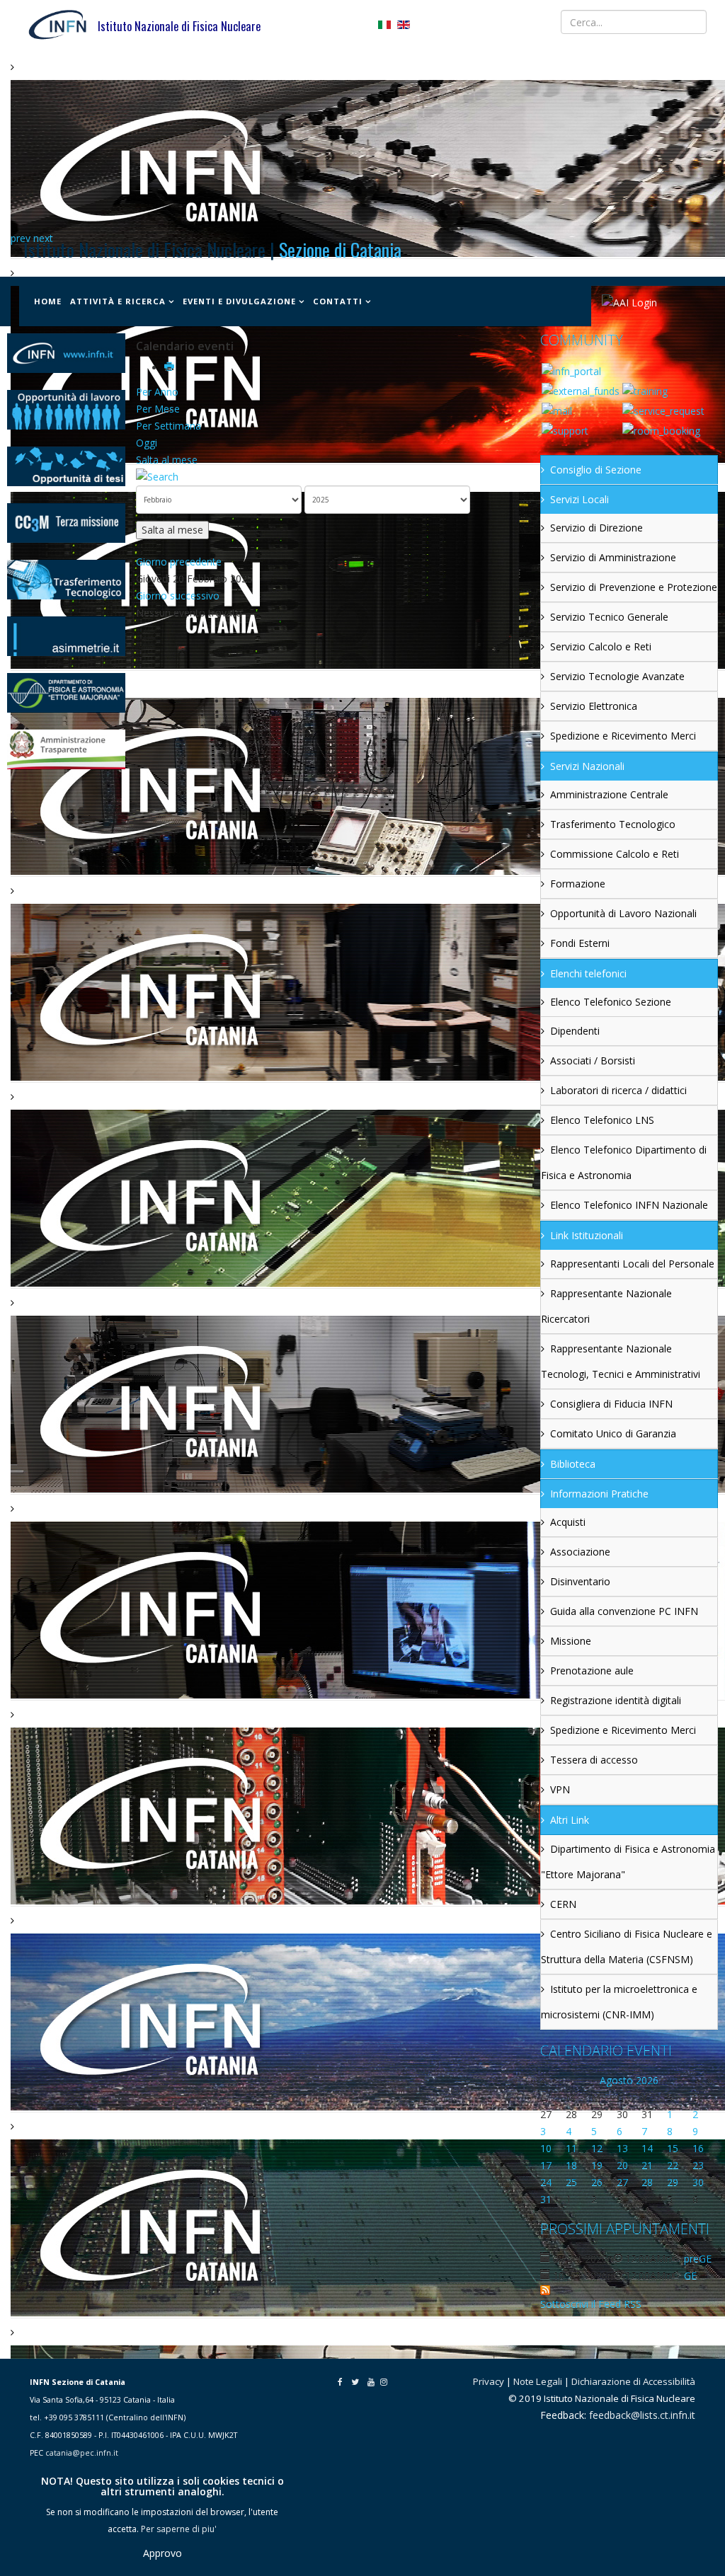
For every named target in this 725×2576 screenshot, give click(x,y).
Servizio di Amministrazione (613, 557)
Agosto (616, 2080)
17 (546, 2165)
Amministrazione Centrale (609, 794)
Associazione (580, 1552)
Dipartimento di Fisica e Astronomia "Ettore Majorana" (628, 1862)
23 (698, 2165)
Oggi (147, 443)
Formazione (578, 884)
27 (622, 2182)
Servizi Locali (580, 499)
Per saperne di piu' (179, 2529)
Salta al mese (167, 460)
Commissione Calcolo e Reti (615, 854)
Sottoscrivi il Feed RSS (591, 2304)
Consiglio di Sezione (596, 470)
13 (622, 2148)
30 (698, 2182)
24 (546, 2182)
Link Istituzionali (587, 1235)
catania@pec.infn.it (82, 2453)
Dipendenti (575, 1031)
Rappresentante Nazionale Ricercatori (606, 1306)
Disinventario (580, 1581)
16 (698, 2148)
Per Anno (157, 392)
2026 (647, 2080)
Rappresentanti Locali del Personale (632, 1264)
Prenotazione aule (592, 1671)
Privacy (489, 2381)
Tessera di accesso (594, 1760)
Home (48, 301)
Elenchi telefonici (588, 973)
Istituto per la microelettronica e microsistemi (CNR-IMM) (619, 2002)
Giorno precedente (179, 562)
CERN (563, 1904)
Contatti (338, 301)
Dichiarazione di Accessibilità (633, 2381)
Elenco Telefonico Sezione (611, 1002)
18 (571, 2165)
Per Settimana (169, 426)
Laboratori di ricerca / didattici (618, 1090)
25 (571, 2182)
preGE (698, 2259)
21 (647, 2165)
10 (546, 2148)
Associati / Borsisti (593, 1060)
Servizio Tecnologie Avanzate (617, 676)
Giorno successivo (178, 596)
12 (597, 2148)
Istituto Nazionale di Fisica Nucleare (179, 26)
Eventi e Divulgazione (239, 301)
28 (647, 2182)
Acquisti (568, 1522)
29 (673, 2182)
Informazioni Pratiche (599, 1494)
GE (690, 2276)
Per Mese (158, 409)
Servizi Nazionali (587, 766)
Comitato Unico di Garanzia (613, 1433)
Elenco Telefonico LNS (602, 1120)
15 (673, 2148)
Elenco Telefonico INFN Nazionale (629, 1205)
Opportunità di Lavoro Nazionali (623, 913)
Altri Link (570, 1820)
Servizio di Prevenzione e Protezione (634, 587)
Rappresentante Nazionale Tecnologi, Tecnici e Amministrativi (621, 1361)
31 (546, 2199)
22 (673, 2165)
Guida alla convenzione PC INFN (624, 1611)
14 (647, 2148)
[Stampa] (171, 368)
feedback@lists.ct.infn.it (642, 2415)
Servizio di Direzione (596, 528)
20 (622, 2165)
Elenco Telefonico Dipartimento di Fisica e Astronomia (624, 1162)
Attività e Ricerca (118, 301)
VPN (560, 1789)
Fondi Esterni (580, 943)
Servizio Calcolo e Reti (601, 646)
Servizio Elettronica (594, 706)
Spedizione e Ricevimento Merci (623, 736)
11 (571, 2148)
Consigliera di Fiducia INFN (611, 1404)
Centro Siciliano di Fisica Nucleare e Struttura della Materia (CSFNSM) (627, 1947)
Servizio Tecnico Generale (609, 617)
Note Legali (538, 2381)
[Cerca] (333, 477)
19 (597, 2165)
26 (597, 2182)
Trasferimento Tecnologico (613, 824)
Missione (571, 1641)
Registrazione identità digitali (616, 1700)
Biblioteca (573, 1464)
